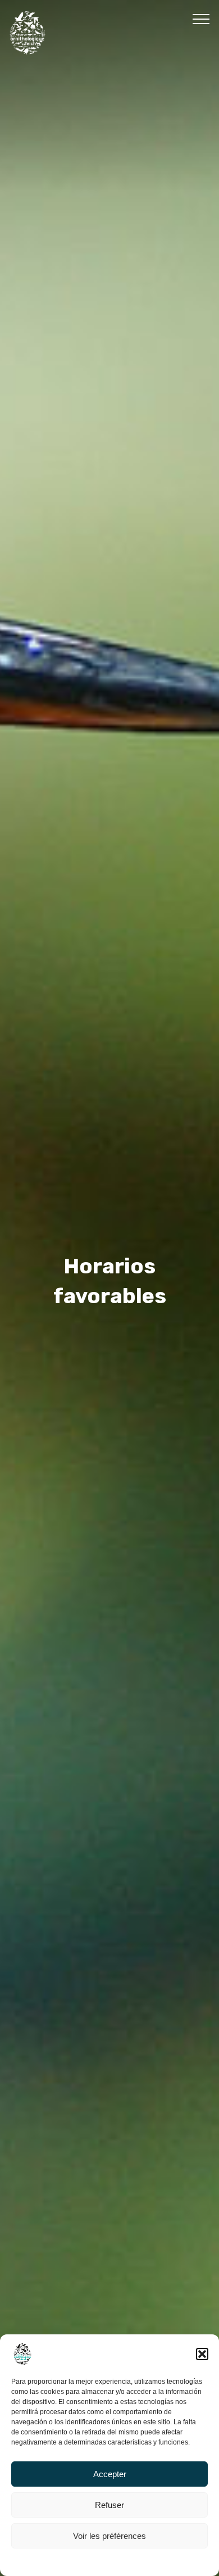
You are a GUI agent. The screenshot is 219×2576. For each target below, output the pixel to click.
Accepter (110, 2474)
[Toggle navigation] (201, 19)
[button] (202, 2354)
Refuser (109, 2505)
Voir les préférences (109, 2536)
